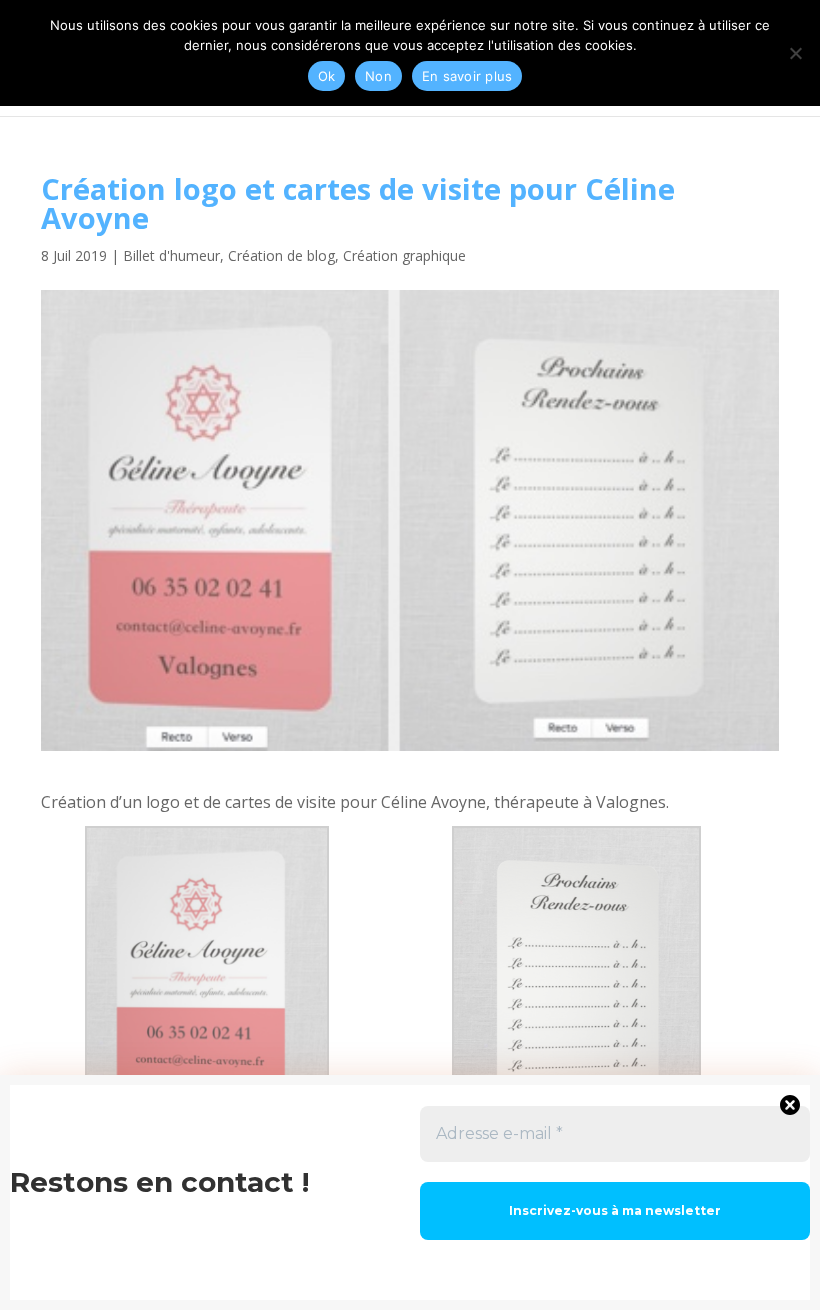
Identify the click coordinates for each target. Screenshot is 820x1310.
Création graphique (404, 255)
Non (378, 76)
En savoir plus (467, 76)
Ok (327, 76)
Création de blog (281, 255)
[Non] (795, 53)
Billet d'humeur (171, 255)
